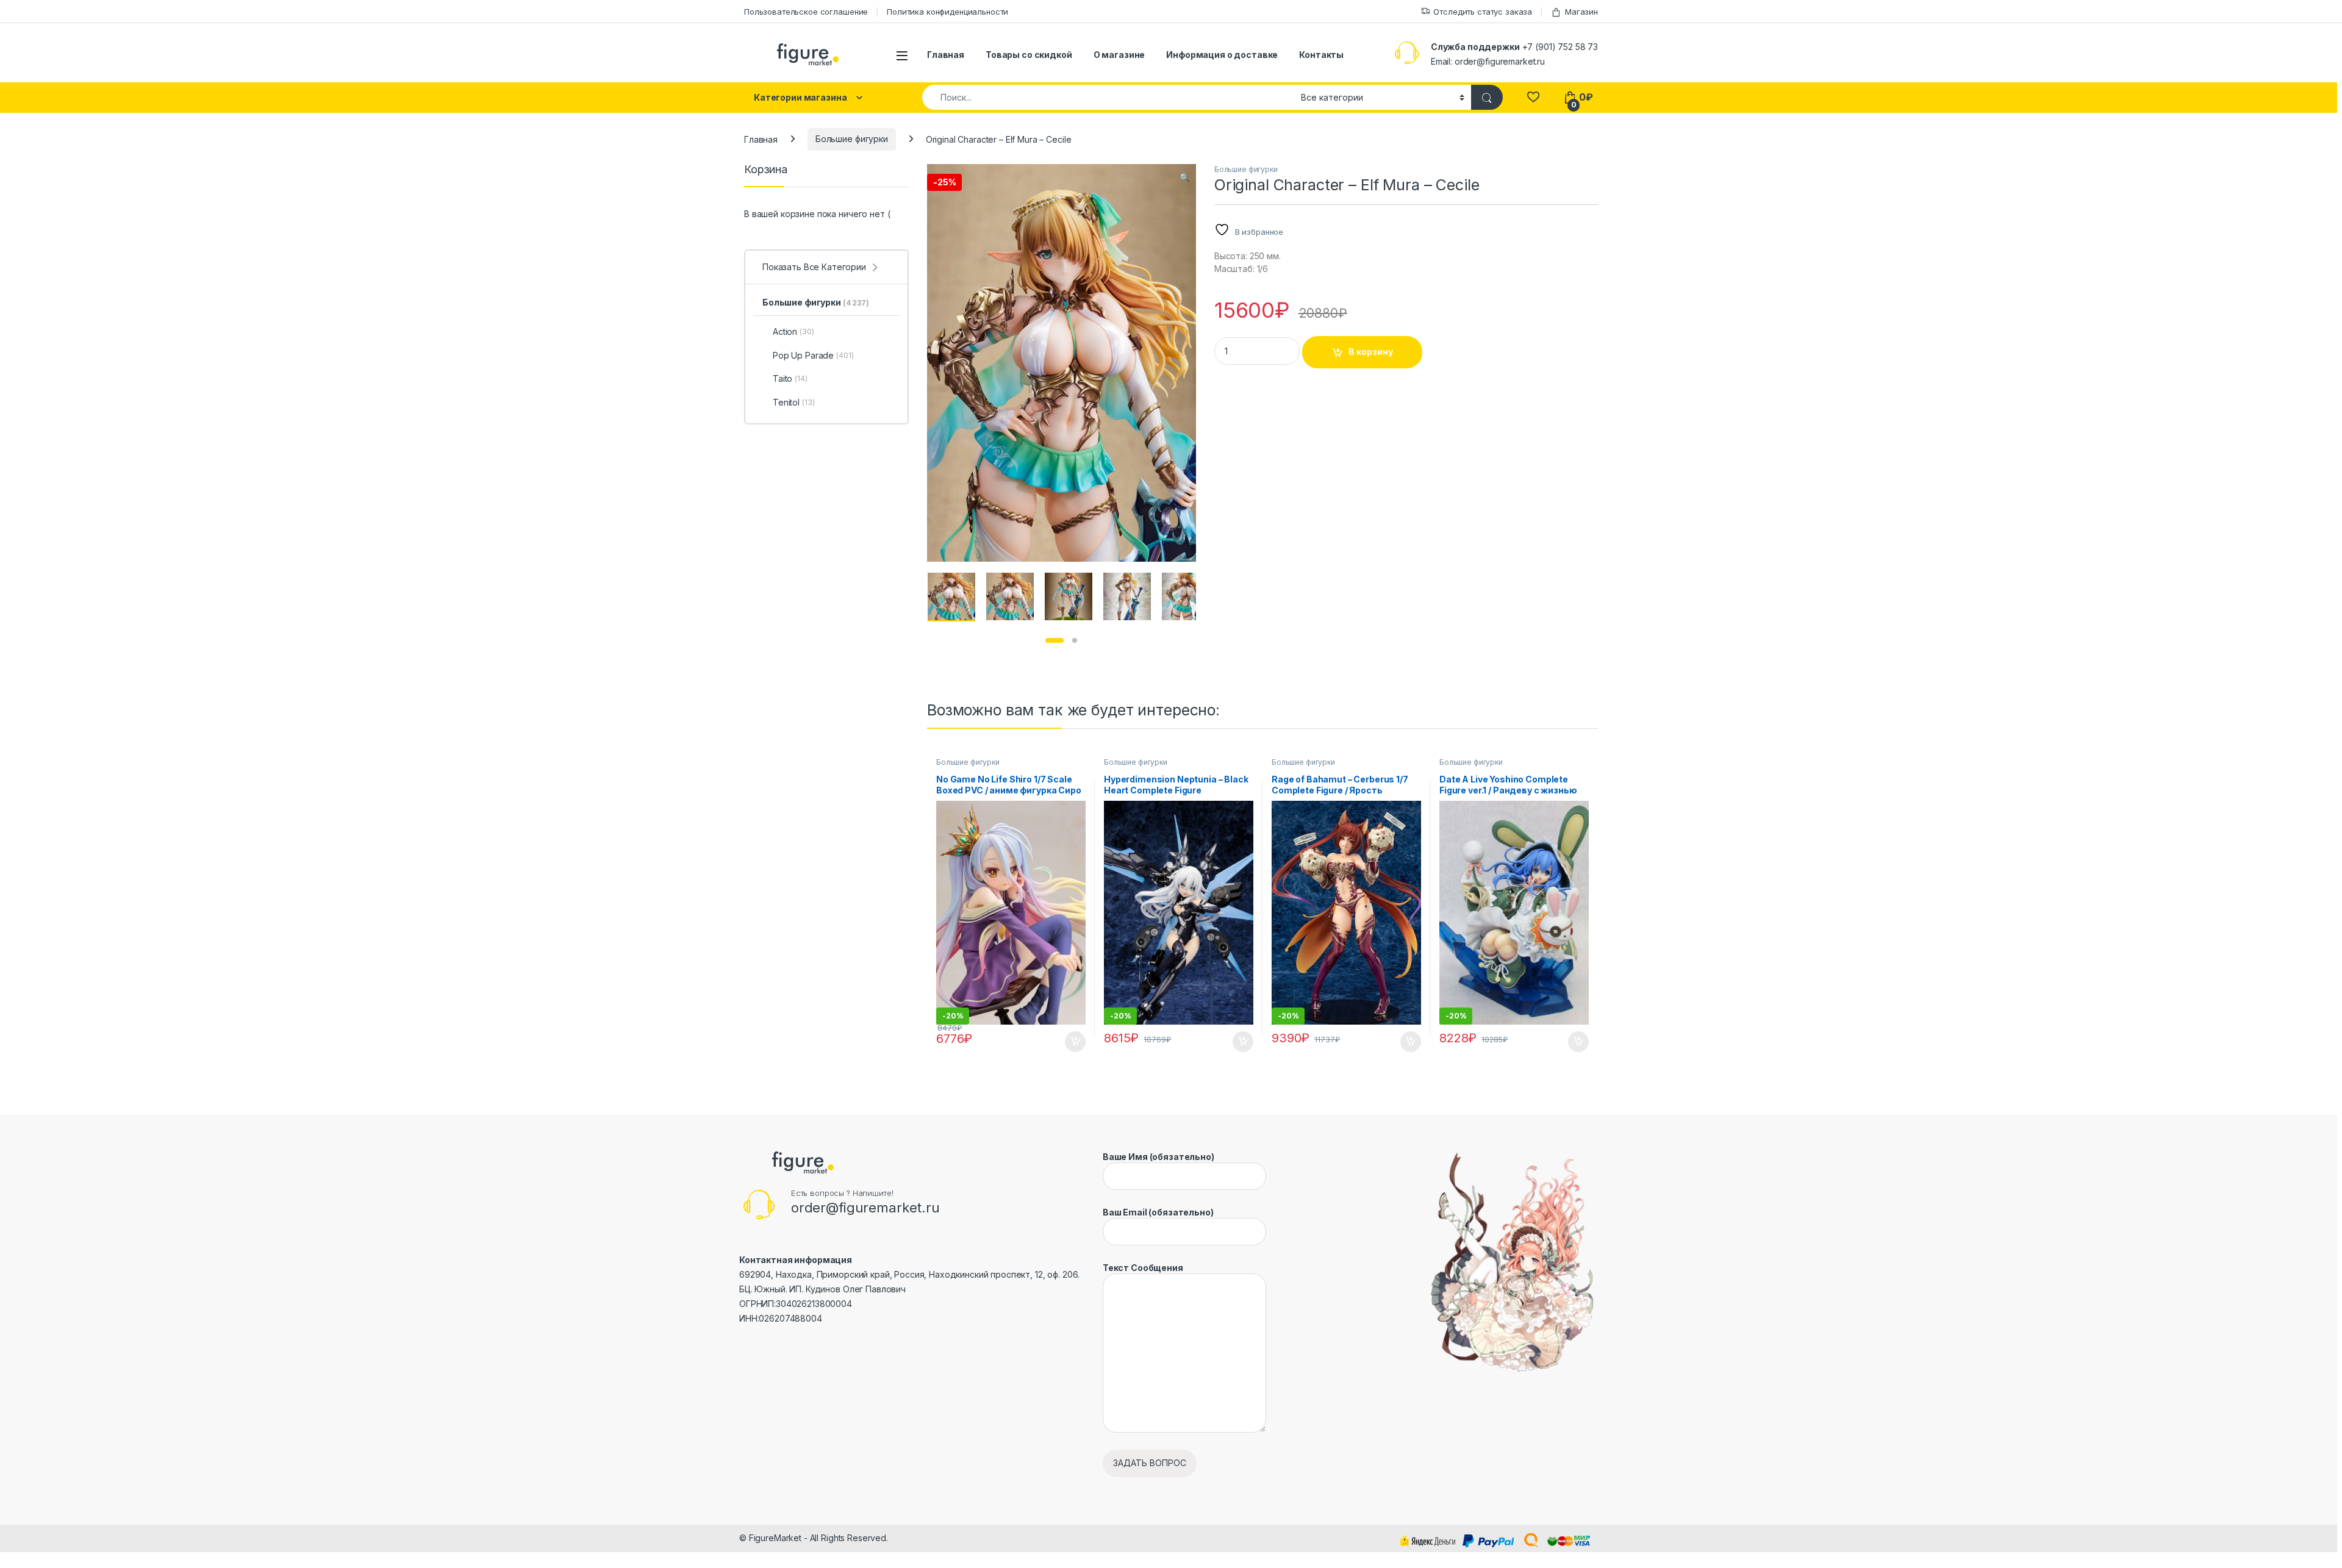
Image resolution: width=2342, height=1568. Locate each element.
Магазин (1581, 12)
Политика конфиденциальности (947, 12)
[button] (1185, 177)
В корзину (1371, 352)
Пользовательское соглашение (806, 12)
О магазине (1119, 55)
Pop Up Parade (813, 355)
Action (793, 331)
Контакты (1321, 55)
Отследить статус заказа (1483, 12)
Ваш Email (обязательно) (1158, 1212)
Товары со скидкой (1029, 55)
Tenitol (793, 402)
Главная (946, 55)
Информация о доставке (1222, 55)
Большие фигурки (852, 139)
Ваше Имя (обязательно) (1158, 1157)
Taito (790, 378)
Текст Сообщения (1143, 1268)
